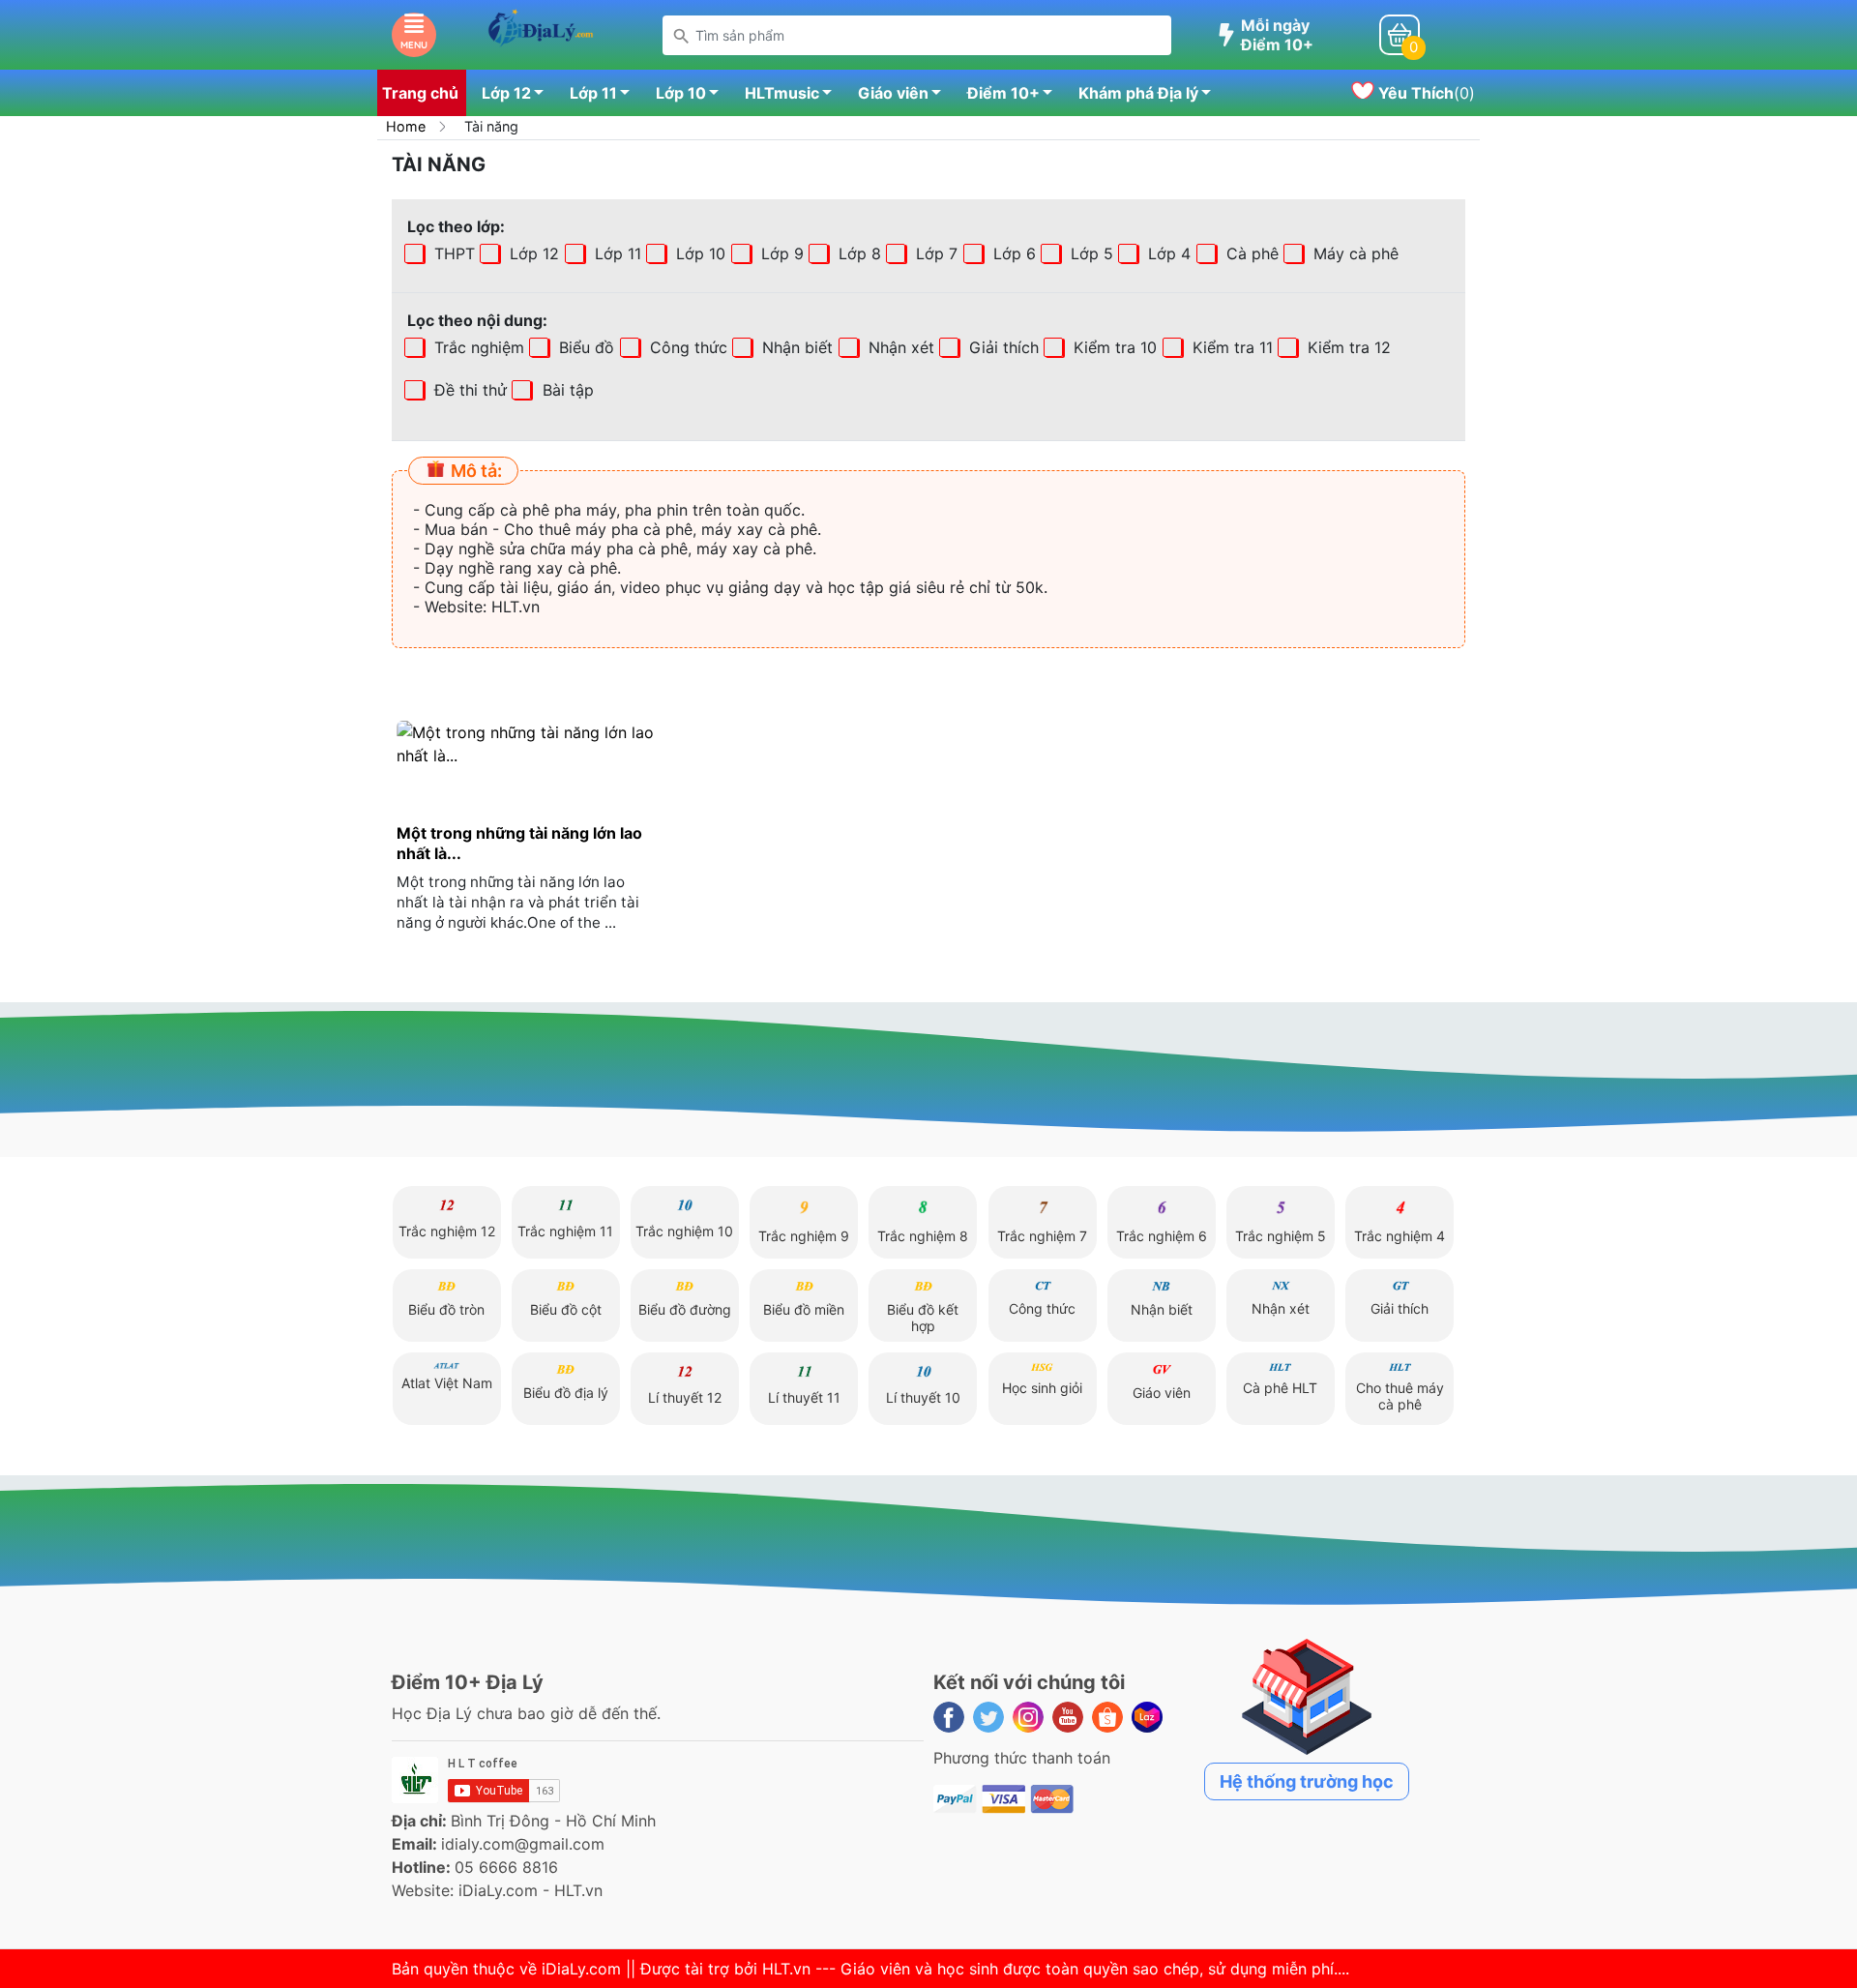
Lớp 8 (857, 253)
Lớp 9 (780, 253)
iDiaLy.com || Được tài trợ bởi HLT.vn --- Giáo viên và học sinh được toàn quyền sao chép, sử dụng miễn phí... (943, 1969)
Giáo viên (893, 93)
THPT (452, 253)
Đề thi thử (468, 390)
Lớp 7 (934, 253)
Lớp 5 (1090, 253)
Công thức (686, 347)
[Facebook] (949, 1717)
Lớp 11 (593, 93)
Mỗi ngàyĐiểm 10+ (1277, 35)
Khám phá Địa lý (1138, 93)
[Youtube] (1068, 1717)
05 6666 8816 (506, 1867)
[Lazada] (1147, 1717)
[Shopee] (1107, 1717)
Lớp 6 (1012, 253)
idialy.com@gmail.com (523, 1844)
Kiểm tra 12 (1347, 347)
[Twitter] (988, 1717)
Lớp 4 (1167, 253)
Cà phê (1250, 253)
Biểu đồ (585, 347)
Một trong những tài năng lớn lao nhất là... (519, 843)
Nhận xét (899, 347)
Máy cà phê (1354, 253)
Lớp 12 (506, 93)
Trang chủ (420, 93)
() (1425, 93)
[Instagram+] (1028, 1717)
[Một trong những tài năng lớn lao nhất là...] (526, 743)
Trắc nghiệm (477, 347)
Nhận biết (795, 347)
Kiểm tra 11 (1230, 347)
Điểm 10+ (1003, 93)
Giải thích (1002, 347)
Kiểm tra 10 (1113, 347)
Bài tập (511, 390)
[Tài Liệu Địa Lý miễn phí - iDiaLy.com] (540, 33)
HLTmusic (782, 93)
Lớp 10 (681, 93)
